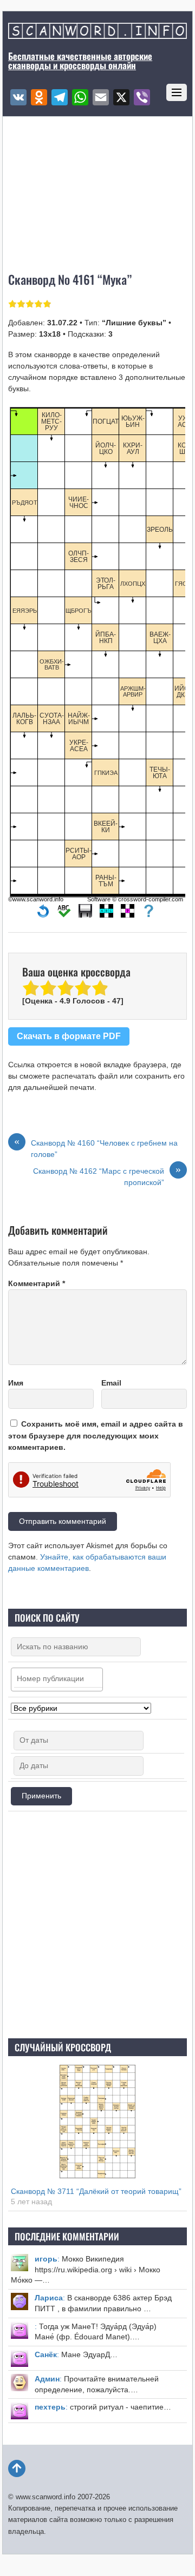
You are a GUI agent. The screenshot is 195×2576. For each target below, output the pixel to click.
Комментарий (37, 1283)
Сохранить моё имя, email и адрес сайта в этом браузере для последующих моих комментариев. (96, 1435)
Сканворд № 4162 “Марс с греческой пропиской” (107, 1176)
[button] (43, 914)
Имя (16, 1383)
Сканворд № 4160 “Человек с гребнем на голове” (96, 1148)
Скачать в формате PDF (69, 1036)
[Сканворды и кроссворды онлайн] (97, 33)
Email (111, 1383)
